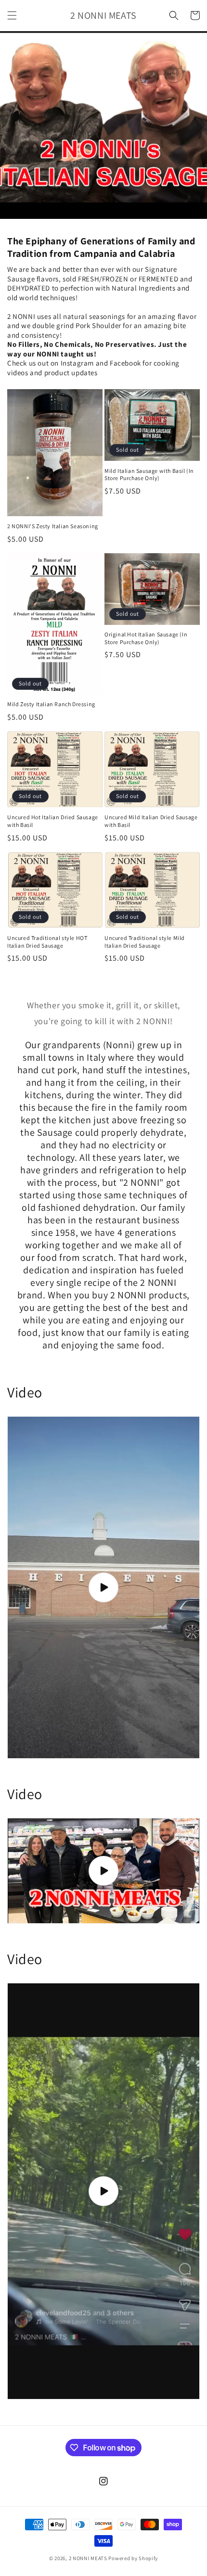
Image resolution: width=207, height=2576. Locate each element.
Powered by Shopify (133, 2558)
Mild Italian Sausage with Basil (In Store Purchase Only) (149, 475)
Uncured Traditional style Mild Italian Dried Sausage (145, 942)
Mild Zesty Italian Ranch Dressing (51, 704)
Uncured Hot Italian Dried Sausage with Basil (53, 821)
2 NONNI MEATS (88, 2558)
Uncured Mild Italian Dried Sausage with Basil (151, 821)
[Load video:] (103, 1587)
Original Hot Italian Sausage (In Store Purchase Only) (146, 638)
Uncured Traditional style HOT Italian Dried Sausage (47, 942)
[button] (12, 15)
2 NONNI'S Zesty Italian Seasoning (53, 526)
